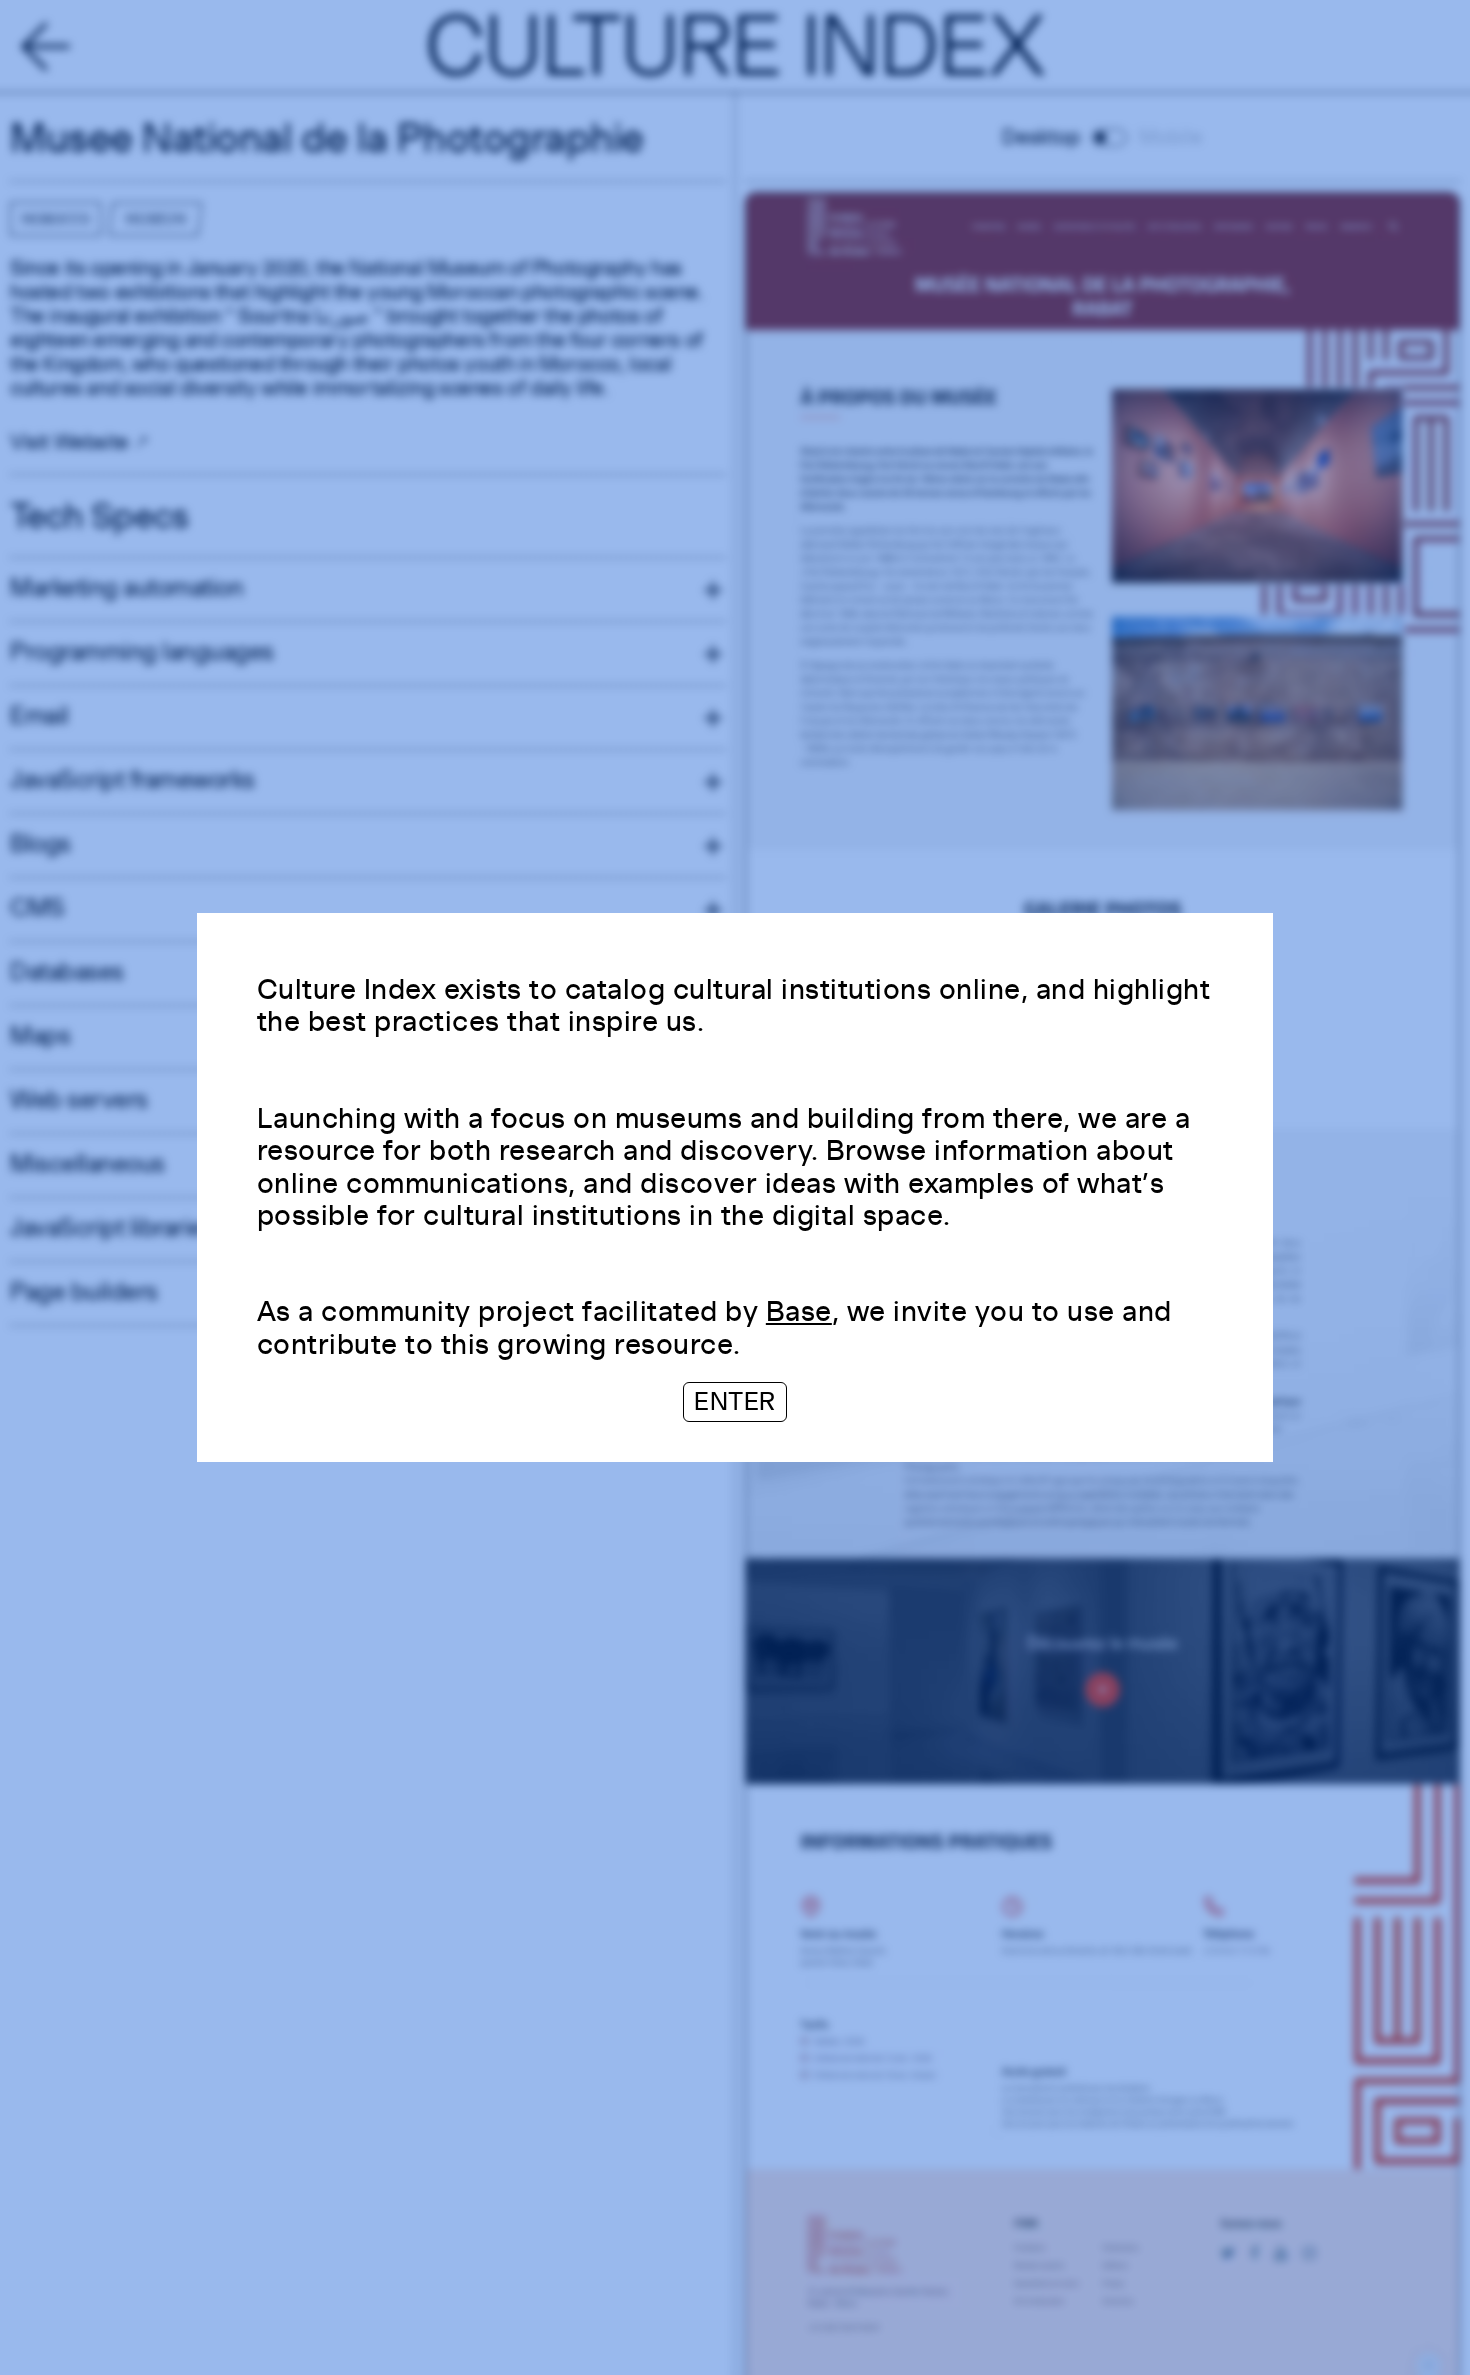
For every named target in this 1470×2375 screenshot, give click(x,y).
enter (735, 1401)
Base (799, 1310)
